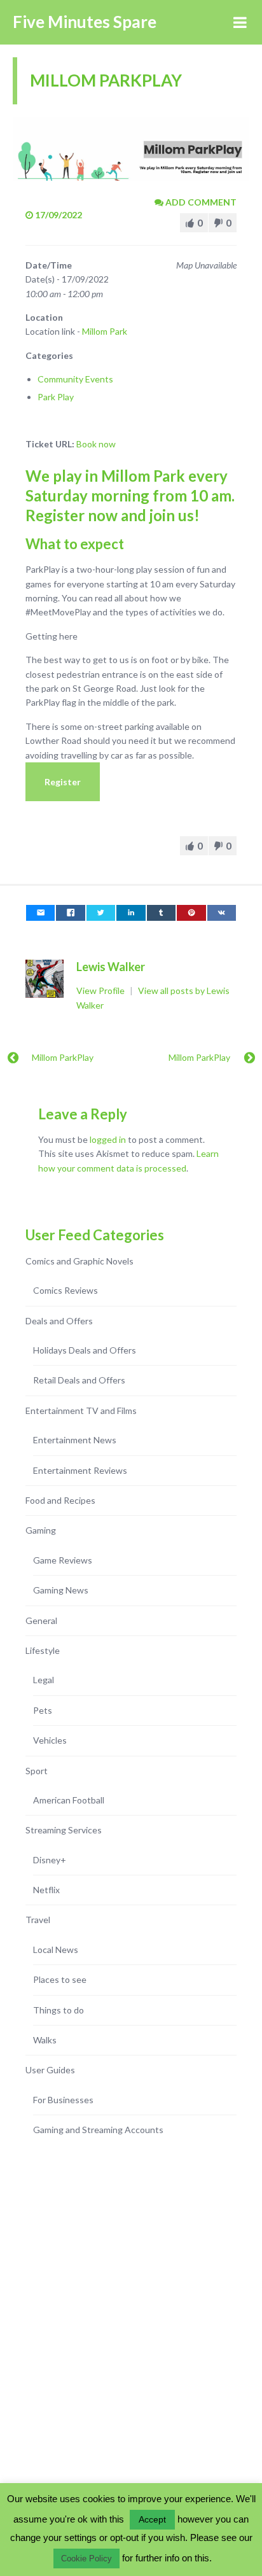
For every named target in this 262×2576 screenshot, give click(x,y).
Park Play (56, 397)
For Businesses (63, 2100)
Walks (45, 2040)
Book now (96, 444)
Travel (38, 1920)
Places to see (60, 1979)
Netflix (46, 1890)
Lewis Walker (111, 967)
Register (63, 782)
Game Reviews (63, 1560)
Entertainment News (75, 1440)
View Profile (101, 990)
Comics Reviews (65, 1290)
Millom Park (105, 331)
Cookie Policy (86, 2558)
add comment (200, 202)
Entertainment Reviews (80, 1470)
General (41, 1620)
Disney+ (50, 1860)
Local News (56, 1949)
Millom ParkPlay (63, 1057)
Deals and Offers (59, 1321)
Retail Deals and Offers (79, 1380)
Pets (43, 1710)
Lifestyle (43, 1650)
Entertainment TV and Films (81, 1410)
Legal (44, 1680)
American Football (69, 1800)
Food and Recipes (60, 1500)
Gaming (41, 1530)
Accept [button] (152, 2519)
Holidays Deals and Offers (85, 1350)
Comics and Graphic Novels (79, 1261)
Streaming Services (64, 1830)
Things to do (59, 2010)
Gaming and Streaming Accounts (98, 2130)
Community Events (75, 379)
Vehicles (50, 1740)
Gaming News (61, 1590)
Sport (37, 1771)
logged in (108, 1139)
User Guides (50, 2070)
